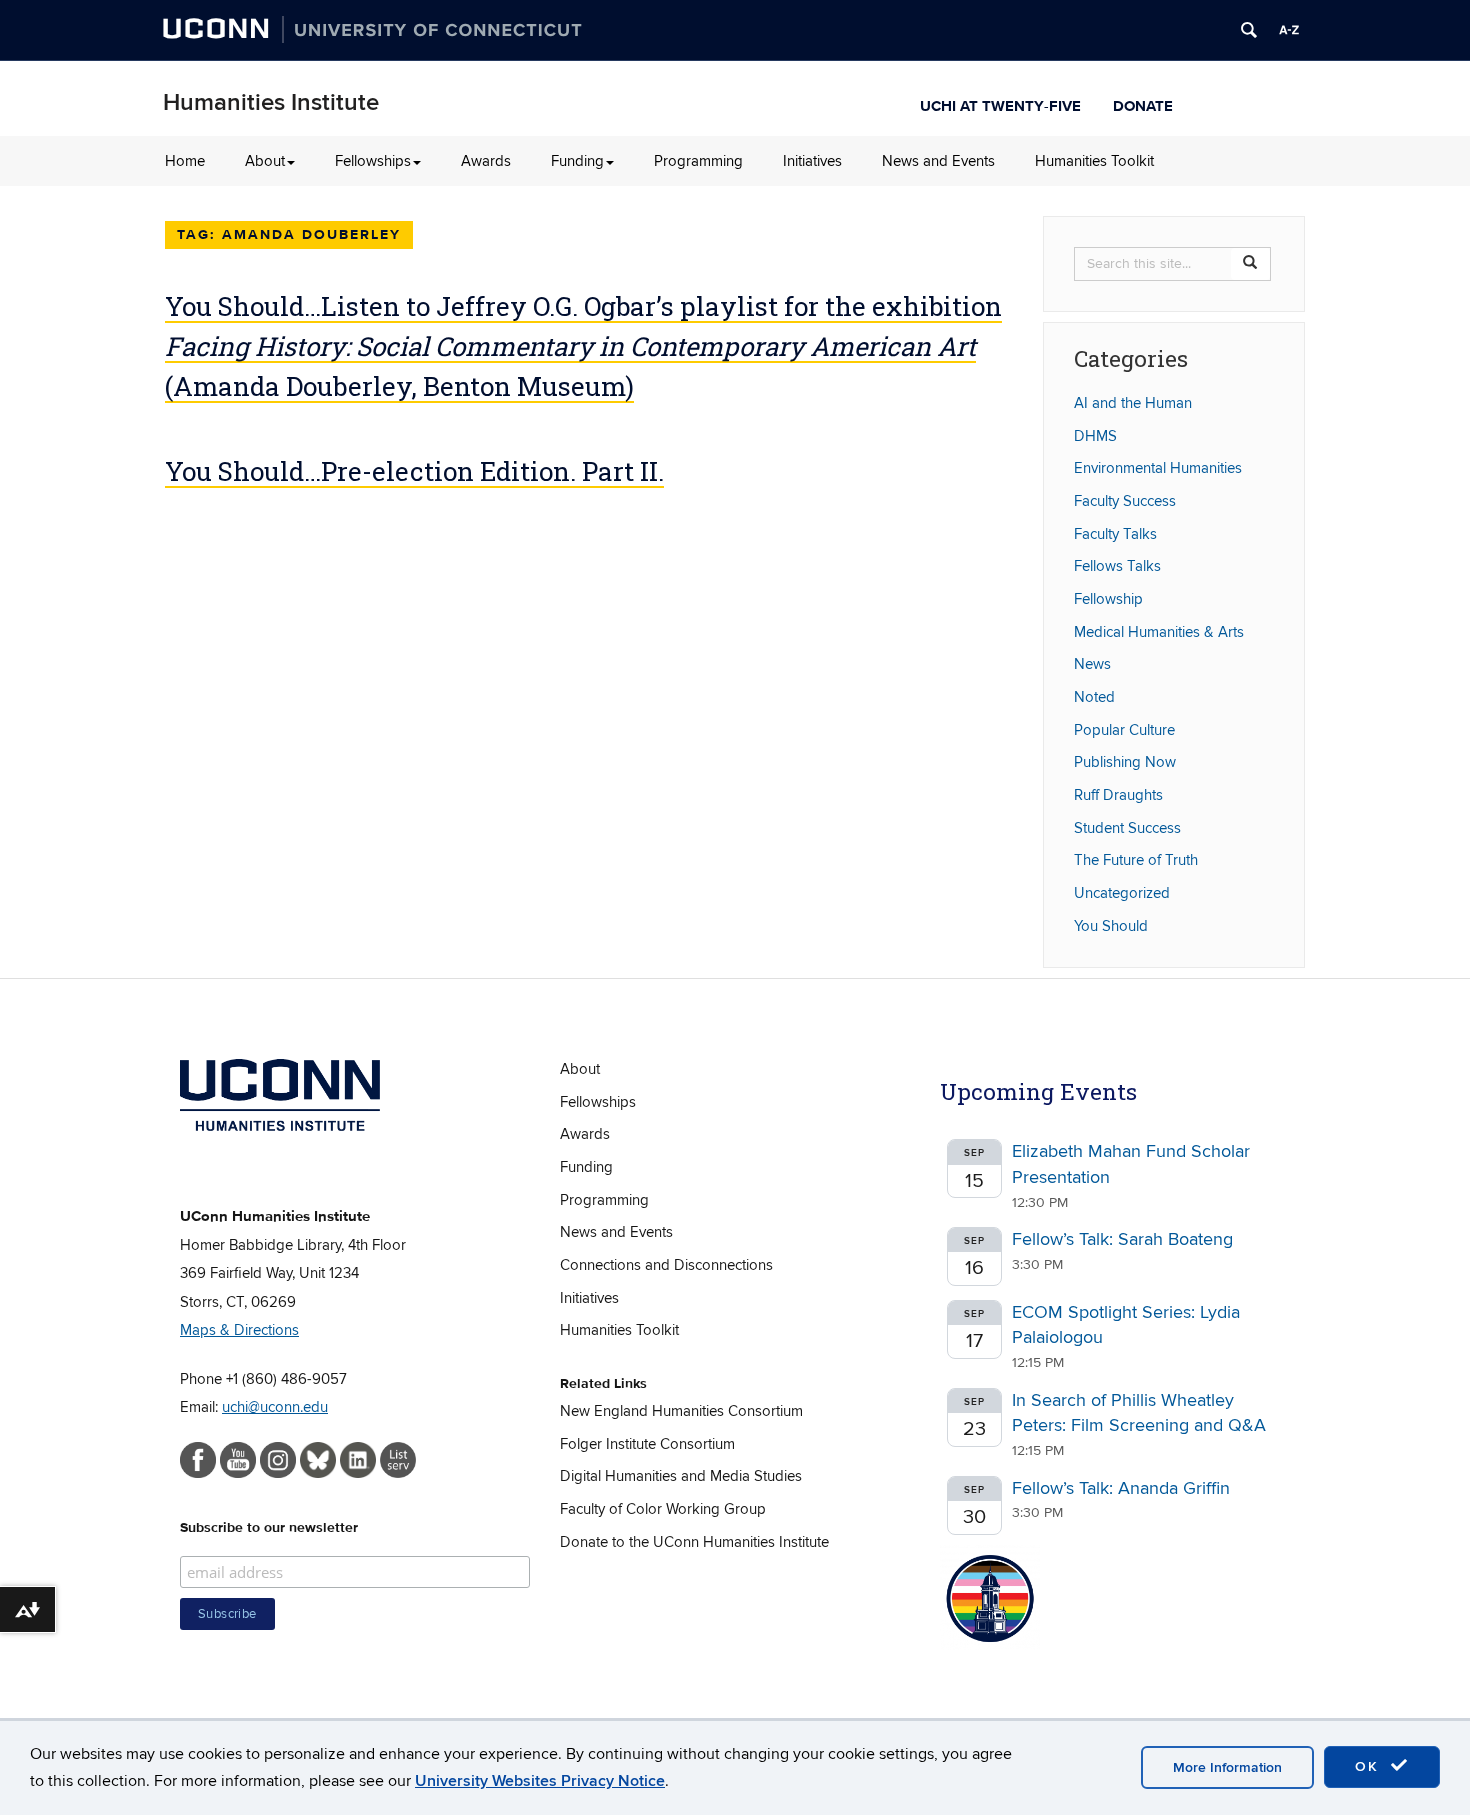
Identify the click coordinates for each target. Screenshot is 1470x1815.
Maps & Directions (239, 1330)
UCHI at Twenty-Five (1000, 103)
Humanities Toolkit (1094, 161)
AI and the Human (1133, 403)
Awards (486, 161)
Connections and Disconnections (666, 1265)
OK (1370, 1766)
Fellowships (373, 161)
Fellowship (1108, 599)
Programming (698, 161)
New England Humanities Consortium (681, 1411)
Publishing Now (1125, 762)
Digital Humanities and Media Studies (681, 1476)
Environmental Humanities (1158, 468)
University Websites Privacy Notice (540, 1781)
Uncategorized (1122, 893)
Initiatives (812, 161)
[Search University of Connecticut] (1249, 30)
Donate (1143, 103)
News (1092, 664)
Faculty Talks (1115, 534)
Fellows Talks (1117, 566)
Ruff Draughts (1118, 795)
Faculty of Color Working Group (663, 1509)
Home (185, 161)
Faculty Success (1125, 501)
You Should (1111, 926)
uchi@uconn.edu (275, 1407)
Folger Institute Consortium (647, 1444)
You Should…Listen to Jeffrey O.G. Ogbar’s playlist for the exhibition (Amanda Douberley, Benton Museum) (583, 346)
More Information (1227, 1767)
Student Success (1127, 828)
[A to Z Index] (1289, 30)
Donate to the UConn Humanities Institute (694, 1542)
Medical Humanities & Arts (1159, 632)
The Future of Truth (1136, 860)
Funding (577, 161)
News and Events (938, 161)
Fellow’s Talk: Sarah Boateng (1122, 1239)
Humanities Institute (271, 102)
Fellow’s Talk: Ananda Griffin (1121, 1488)
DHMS (1095, 436)
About (265, 161)
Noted (1094, 697)
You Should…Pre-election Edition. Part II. (414, 471)
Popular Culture (1124, 730)
